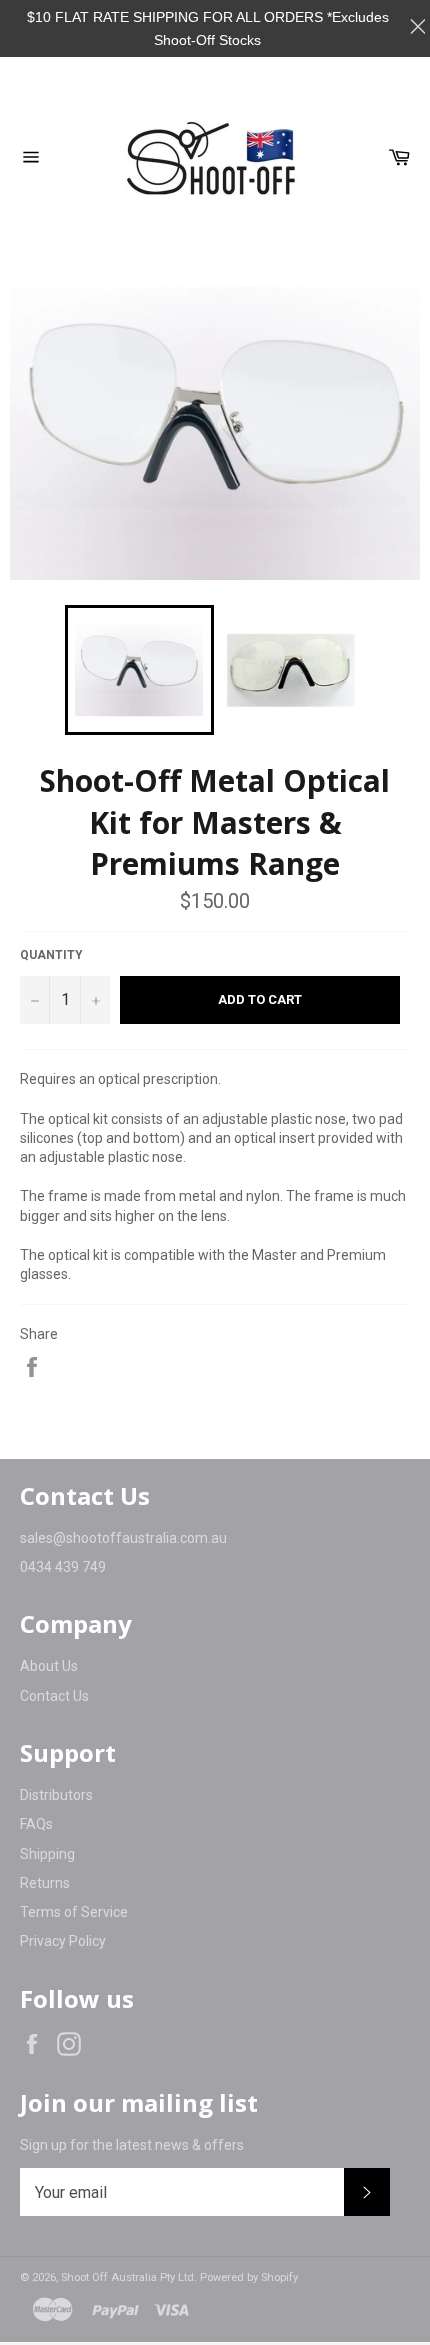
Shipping (47, 1854)
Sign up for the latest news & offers (132, 2145)
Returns (45, 1883)
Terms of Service (74, 1912)
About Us (49, 1666)
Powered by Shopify (249, 2277)
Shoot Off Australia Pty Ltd (127, 2277)
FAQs (36, 1824)
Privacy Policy (63, 1941)
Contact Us (54, 1696)
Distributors (56, 1795)
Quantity (51, 955)
